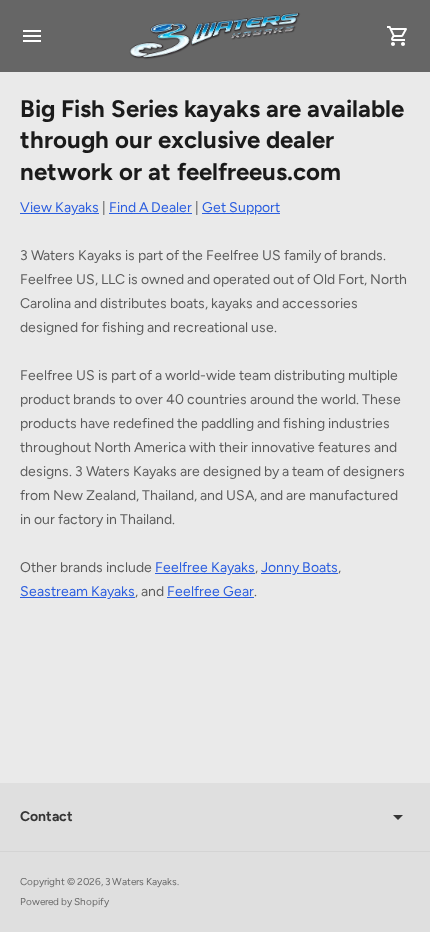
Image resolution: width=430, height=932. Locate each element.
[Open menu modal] (32, 36)
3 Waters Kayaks (141, 881)
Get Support (241, 207)
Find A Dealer (150, 207)
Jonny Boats (299, 567)
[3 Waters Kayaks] (215, 36)
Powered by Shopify (64, 901)
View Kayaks (59, 207)
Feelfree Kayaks (205, 567)
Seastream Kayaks (77, 591)
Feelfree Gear (210, 591)
